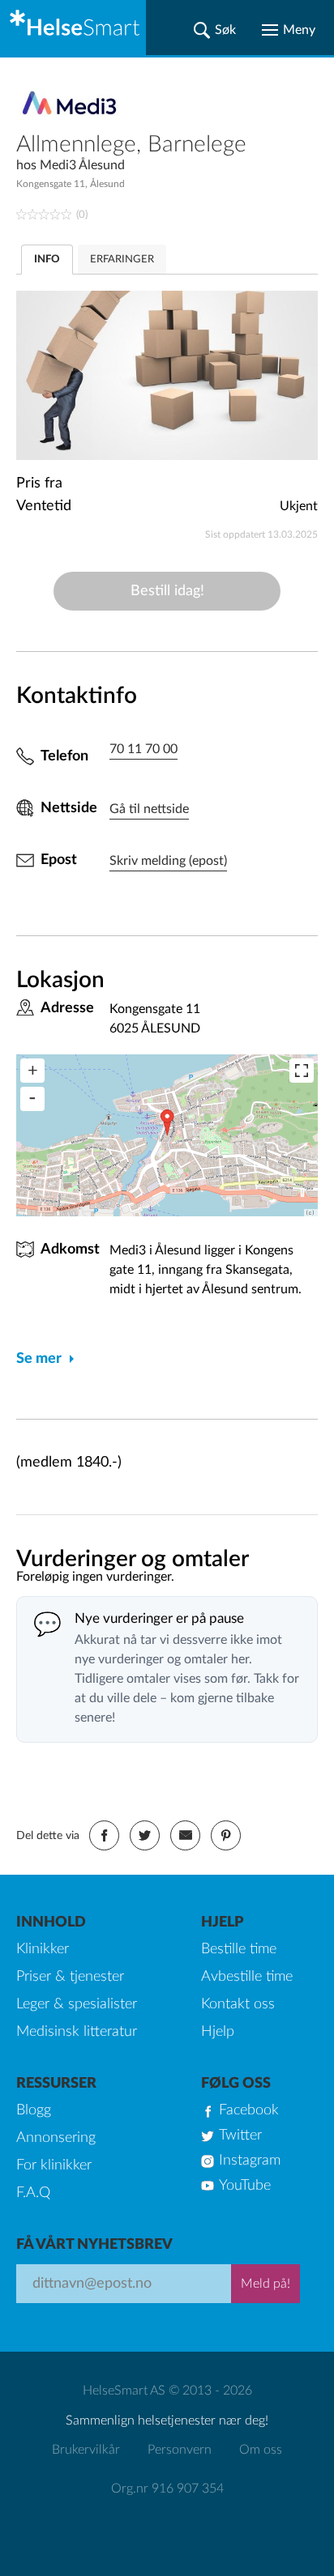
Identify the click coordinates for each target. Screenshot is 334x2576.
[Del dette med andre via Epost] (185, 1835)
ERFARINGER (122, 260)
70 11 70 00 (143, 749)
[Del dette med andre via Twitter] (145, 1835)
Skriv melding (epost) (168, 861)
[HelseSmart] (73, 28)
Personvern (180, 2450)
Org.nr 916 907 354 (167, 2489)
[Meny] (289, 30)
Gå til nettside (149, 809)
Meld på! (265, 2284)
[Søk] (215, 30)
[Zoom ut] (32, 1099)
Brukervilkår (86, 2450)
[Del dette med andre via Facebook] (104, 1835)
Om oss (261, 2450)
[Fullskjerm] (302, 1071)
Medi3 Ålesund (82, 165)
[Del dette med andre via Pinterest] (226, 1835)
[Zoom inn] (32, 1071)
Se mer (39, 1359)
